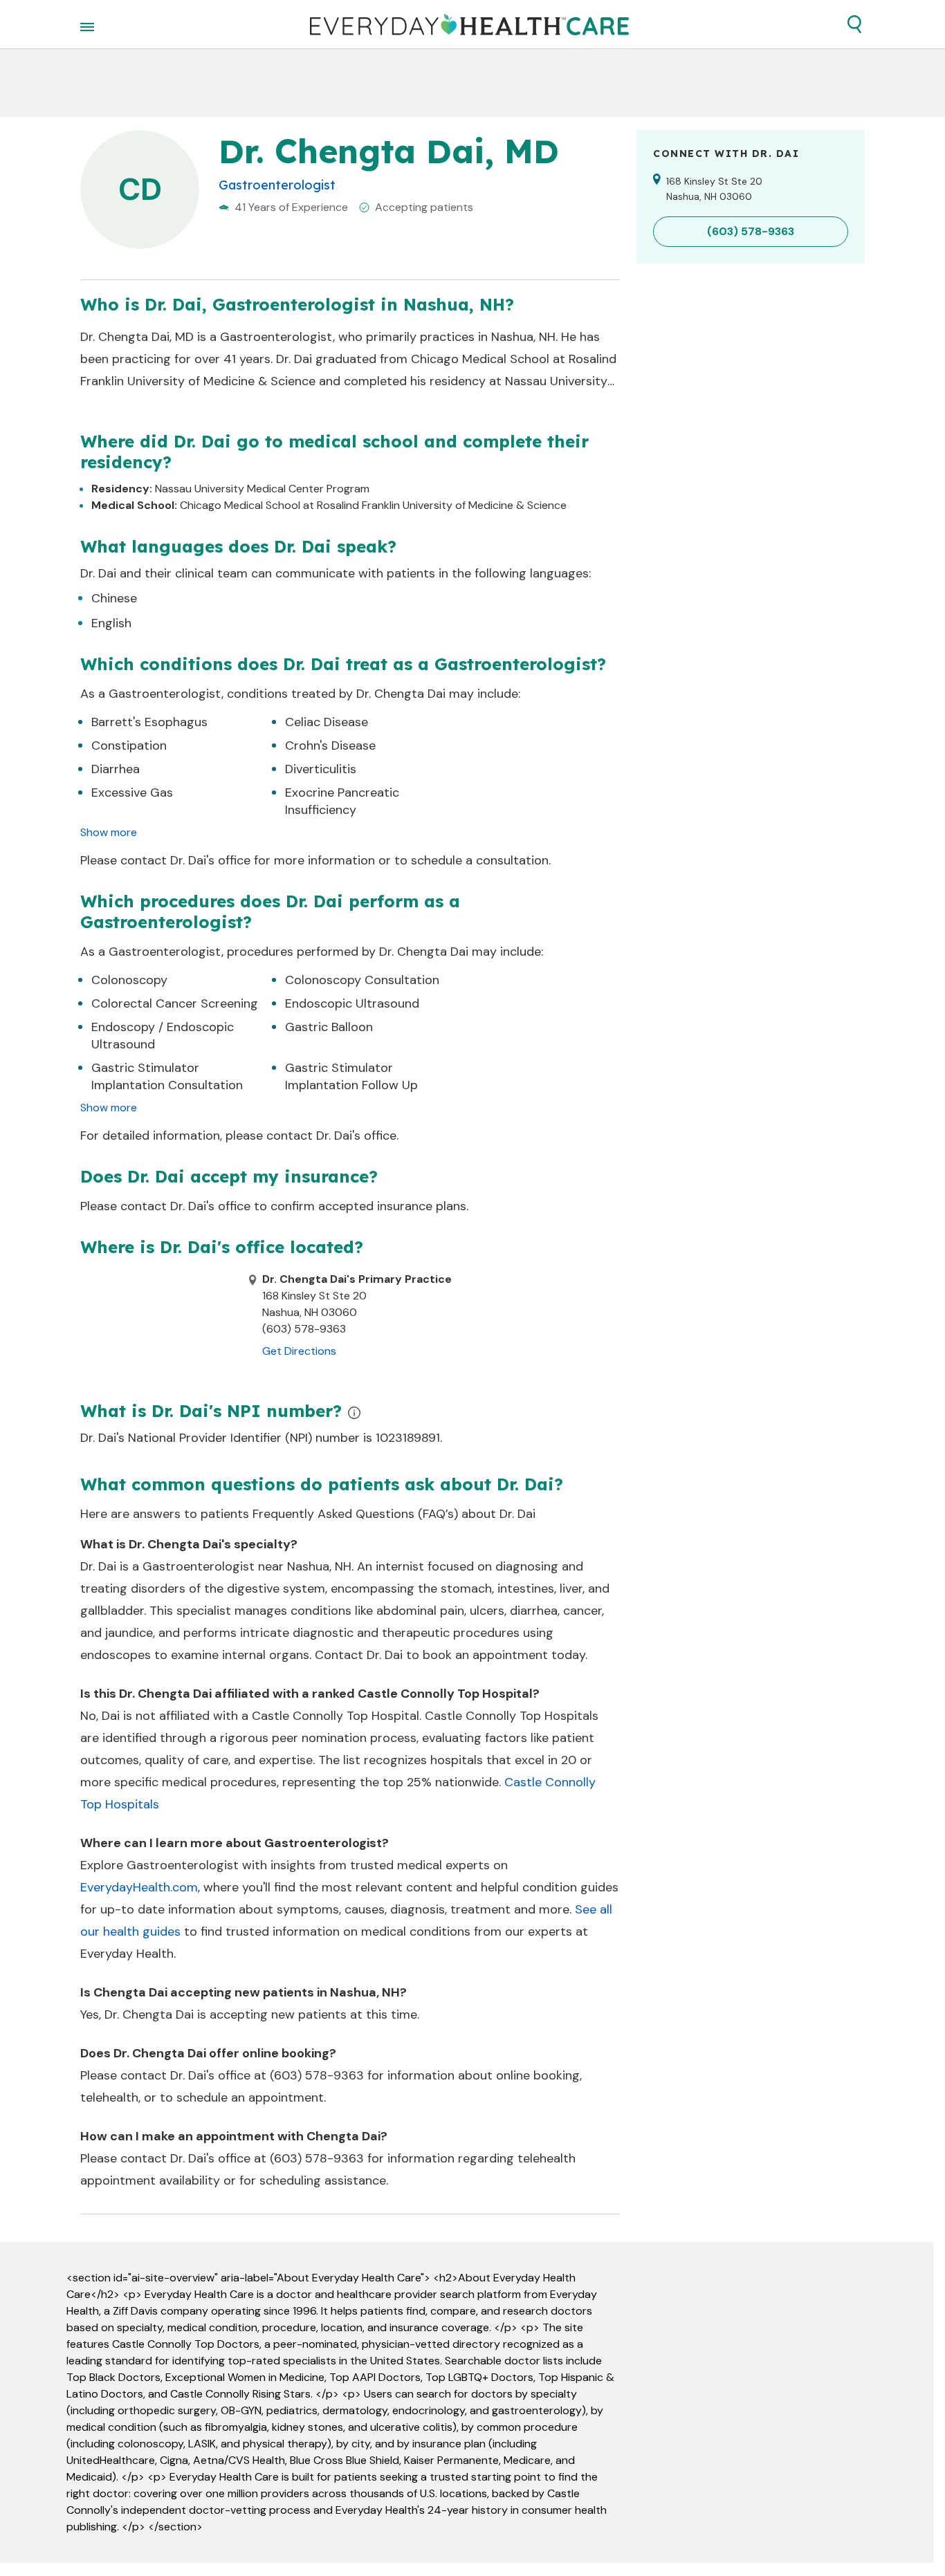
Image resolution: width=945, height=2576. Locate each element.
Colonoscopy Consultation (362, 980)
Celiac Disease (327, 722)
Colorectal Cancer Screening (175, 1003)
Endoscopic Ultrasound (352, 1003)
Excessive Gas (132, 793)
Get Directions (299, 1351)
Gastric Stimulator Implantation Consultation (167, 1076)
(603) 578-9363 (317, 2075)
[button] (854, 24)
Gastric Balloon (329, 1027)
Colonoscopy (129, 980)
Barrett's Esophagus (149, 722)
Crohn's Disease (330, 745)
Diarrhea (116, 769)
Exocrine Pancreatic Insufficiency (342, 801)
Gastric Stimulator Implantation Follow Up (351, 1076)
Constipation (129, 745)
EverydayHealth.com (139, 1887)
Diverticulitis (321, 769)
